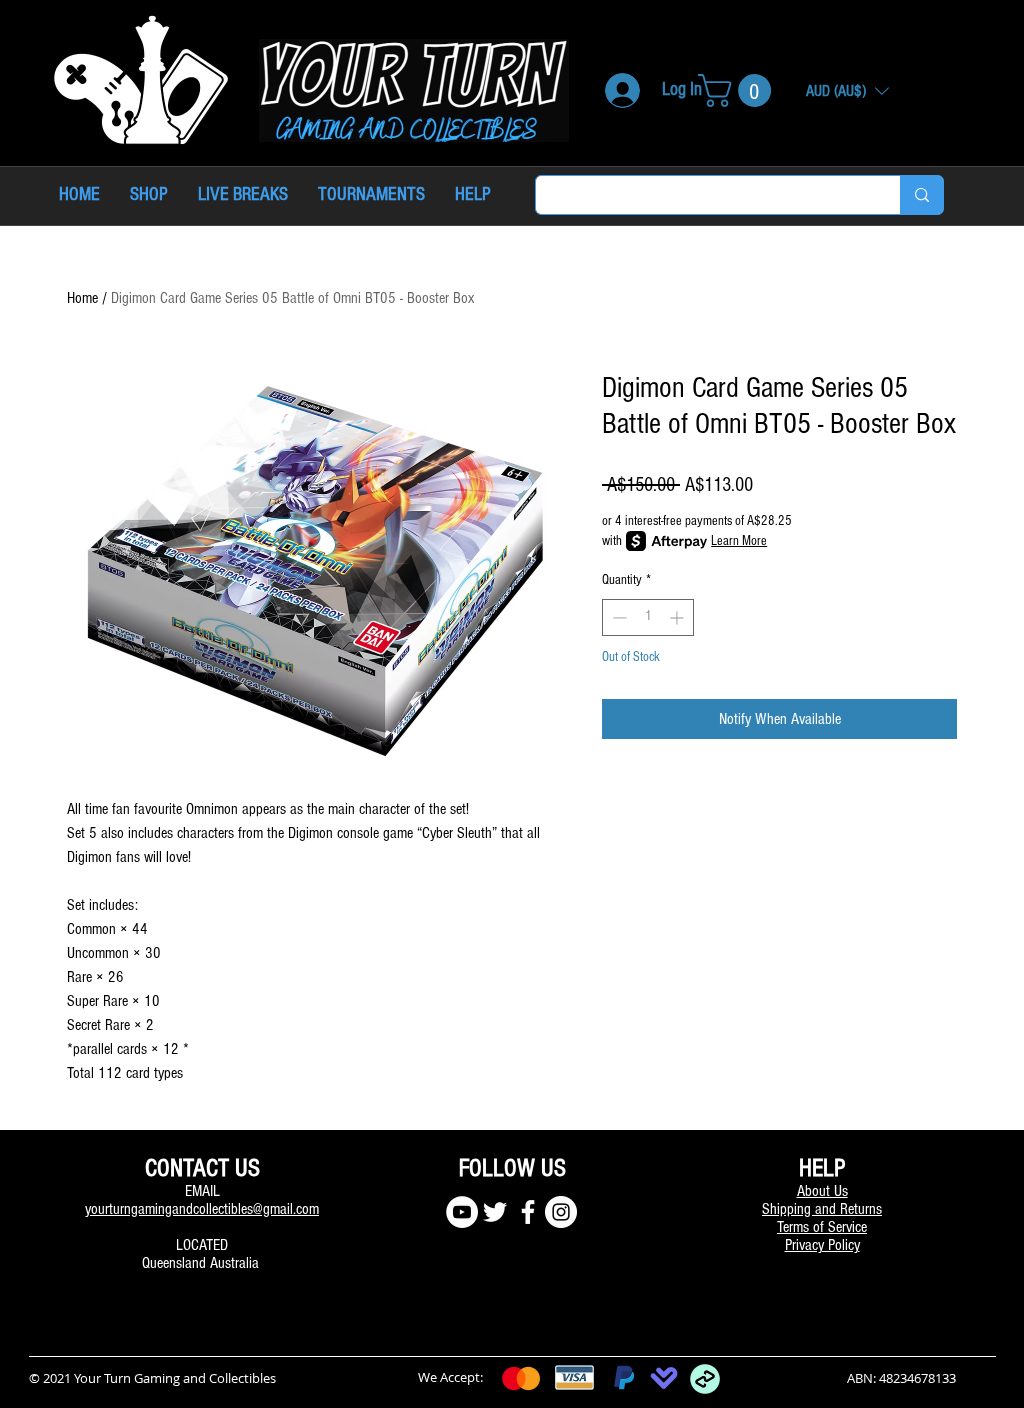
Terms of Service (822, 1227)
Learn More (739, 541)
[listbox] (847, 90)
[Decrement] (617, 617)
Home (82, 298)
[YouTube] (462, 1212)
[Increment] (678, 617)
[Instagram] (561, 1212)
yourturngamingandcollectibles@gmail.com (202, 1209)
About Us (822, 1191)
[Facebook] (528, 1212)
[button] (738, 90)
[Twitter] (495, 1212)
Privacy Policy (822, 1245)
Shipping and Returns (822, 1209)
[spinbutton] (648, 617)
